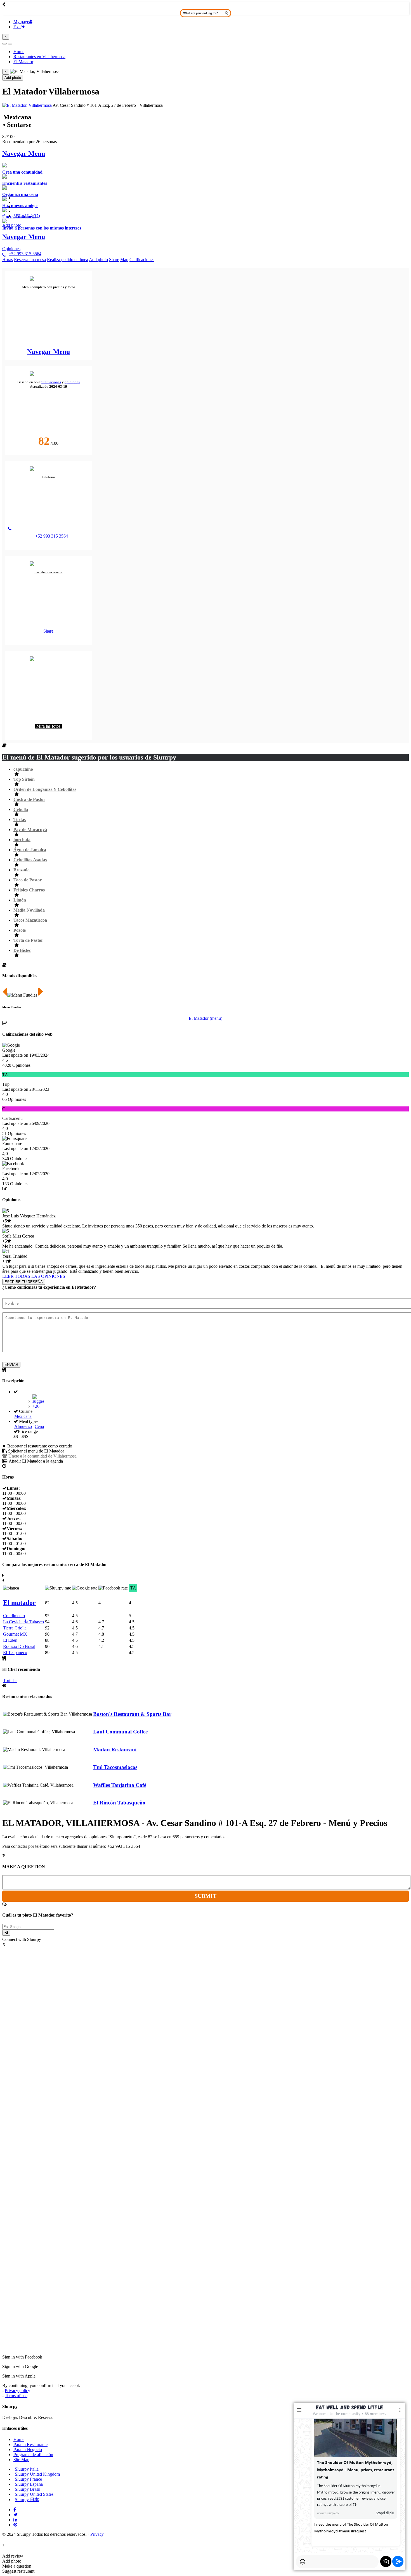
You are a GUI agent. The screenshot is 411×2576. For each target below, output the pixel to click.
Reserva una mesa (30, 260)
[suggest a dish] (6, 1933)
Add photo (13, 78)
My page (21, 22)
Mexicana (23, 1416)
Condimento (14, 1616)
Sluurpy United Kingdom (37, 2474)
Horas (8, 260)
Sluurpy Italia (27, 2469)
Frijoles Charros (29, 890)
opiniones (72, 382)
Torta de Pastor (28, 940)
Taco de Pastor (28, 880)
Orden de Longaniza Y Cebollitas (45, 789)
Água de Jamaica (30, 850)
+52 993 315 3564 (25, 254)
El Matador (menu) (206, 1018)
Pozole (20, 930)
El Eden (10, 1640)
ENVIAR (11, 1365)
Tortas (20, 819)
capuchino (23, 769)
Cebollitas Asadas (30, 860)
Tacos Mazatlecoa (30, 920)
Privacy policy (17, 2391)
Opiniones (11, 249)
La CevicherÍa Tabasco (23, 1622)
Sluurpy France (28, 2479)
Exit (17, 27)
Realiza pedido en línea (68, 260)
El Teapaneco (15, 1653)
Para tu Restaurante (30, 2444)
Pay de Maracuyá (30, 830)
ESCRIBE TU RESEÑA (24, 1282)
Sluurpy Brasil (28, 2489)
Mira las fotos (48, 726)
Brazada (22, 870)
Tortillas (10, 1680)
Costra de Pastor (29, 799)
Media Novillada (29, 910)
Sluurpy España (29, 2484)
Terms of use (16, 2396)
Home (19, 2439)
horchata (22, 840)
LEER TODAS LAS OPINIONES (34, 1276)
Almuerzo (23, 1426)
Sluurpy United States (34, 2494)
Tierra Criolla (15, 1628)
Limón (20, 900)
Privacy (97, 2534)
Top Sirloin (24, 779)
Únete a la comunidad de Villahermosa (42, 1456)
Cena (39, 1426)
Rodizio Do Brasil (19, 1646)
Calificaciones (142, 260)
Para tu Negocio (28, 2450)
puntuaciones (51, 382)
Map (124, 260)
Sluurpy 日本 (27, 2500)
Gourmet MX (15, 1634)
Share (114, 260)
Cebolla (21, 809)
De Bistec (22, 950)
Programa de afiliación (33, 2455)
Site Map (21, 2460)
